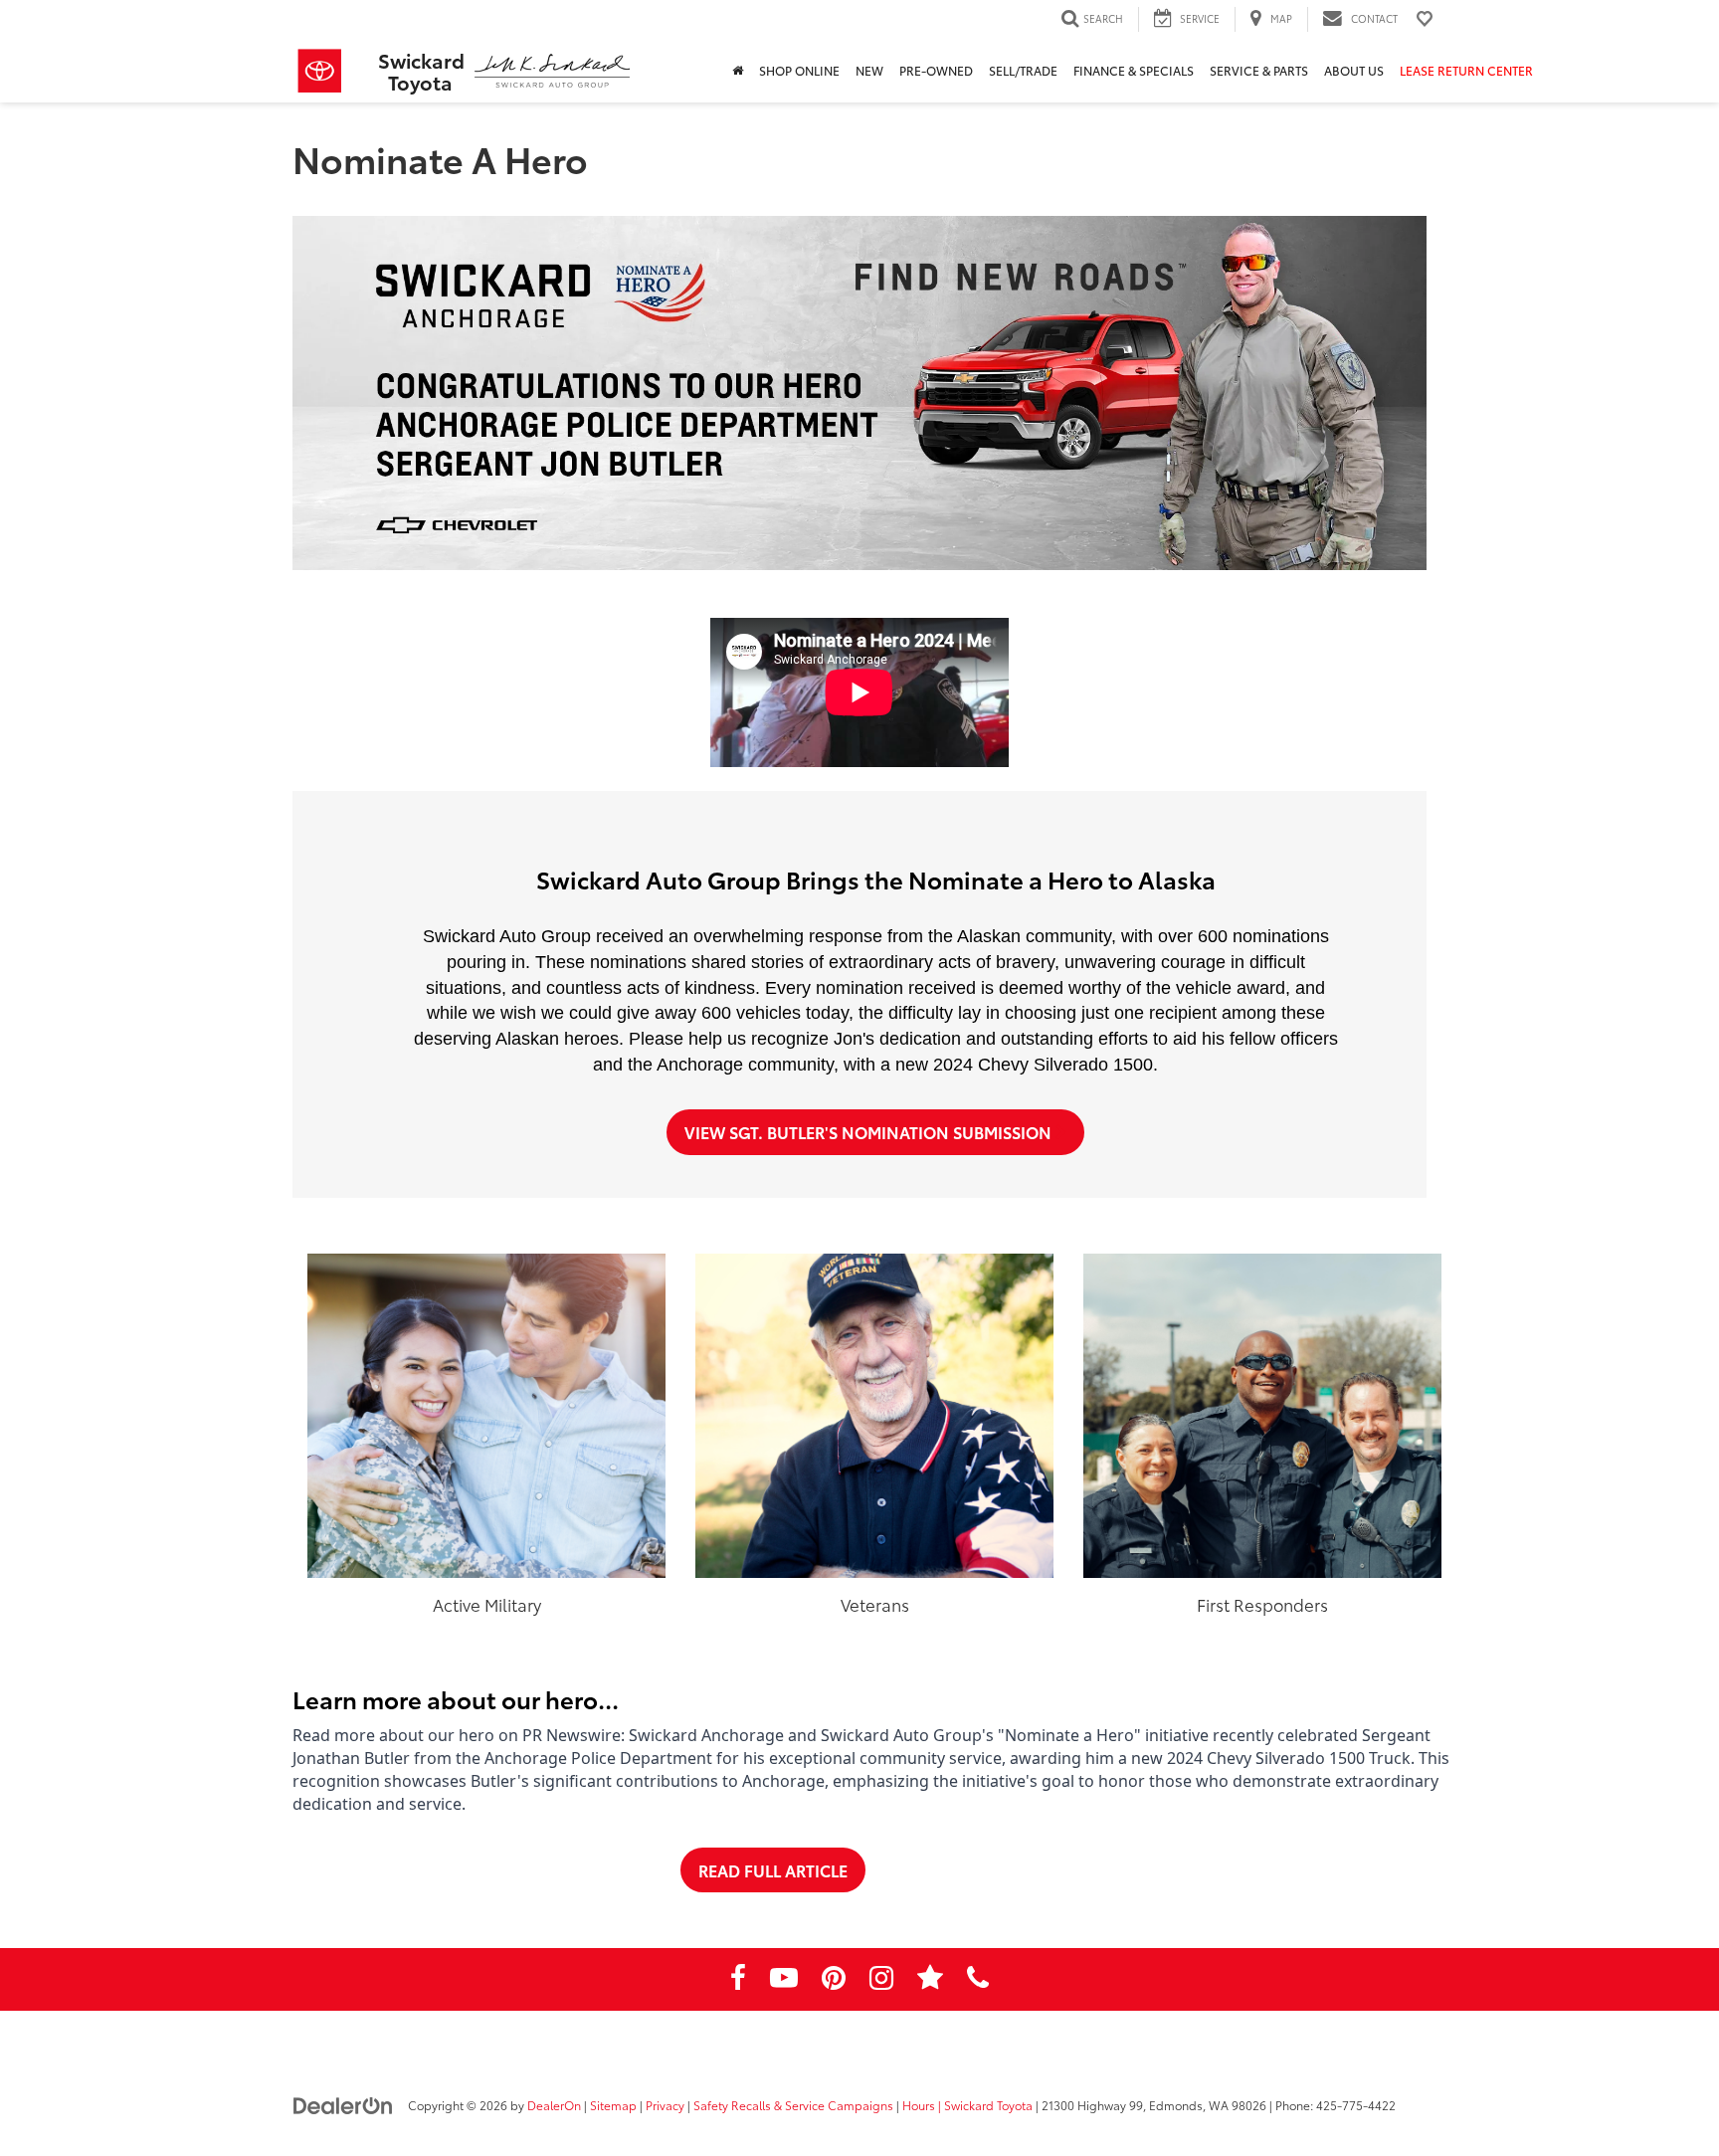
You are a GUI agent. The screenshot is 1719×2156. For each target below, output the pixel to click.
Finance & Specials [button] (1134, 70)
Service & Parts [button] (1259, 70)
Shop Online (799, 70)
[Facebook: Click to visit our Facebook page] (738, 1981)
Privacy (665, 2105)
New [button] (869, 70)
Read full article (773, 1870)
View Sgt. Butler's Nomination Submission (870, 1132)
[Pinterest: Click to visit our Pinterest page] (834, 1981)
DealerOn (554, 2105)
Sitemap (613, 2105)
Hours (919, 2105)
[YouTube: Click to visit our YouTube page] (784, 1981)
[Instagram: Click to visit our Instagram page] (881, 1981)
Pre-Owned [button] (936, 70)
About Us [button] (1354, 70)
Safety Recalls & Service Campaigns (793, 2105)
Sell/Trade (1023, 70)
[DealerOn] (343, 2104)
